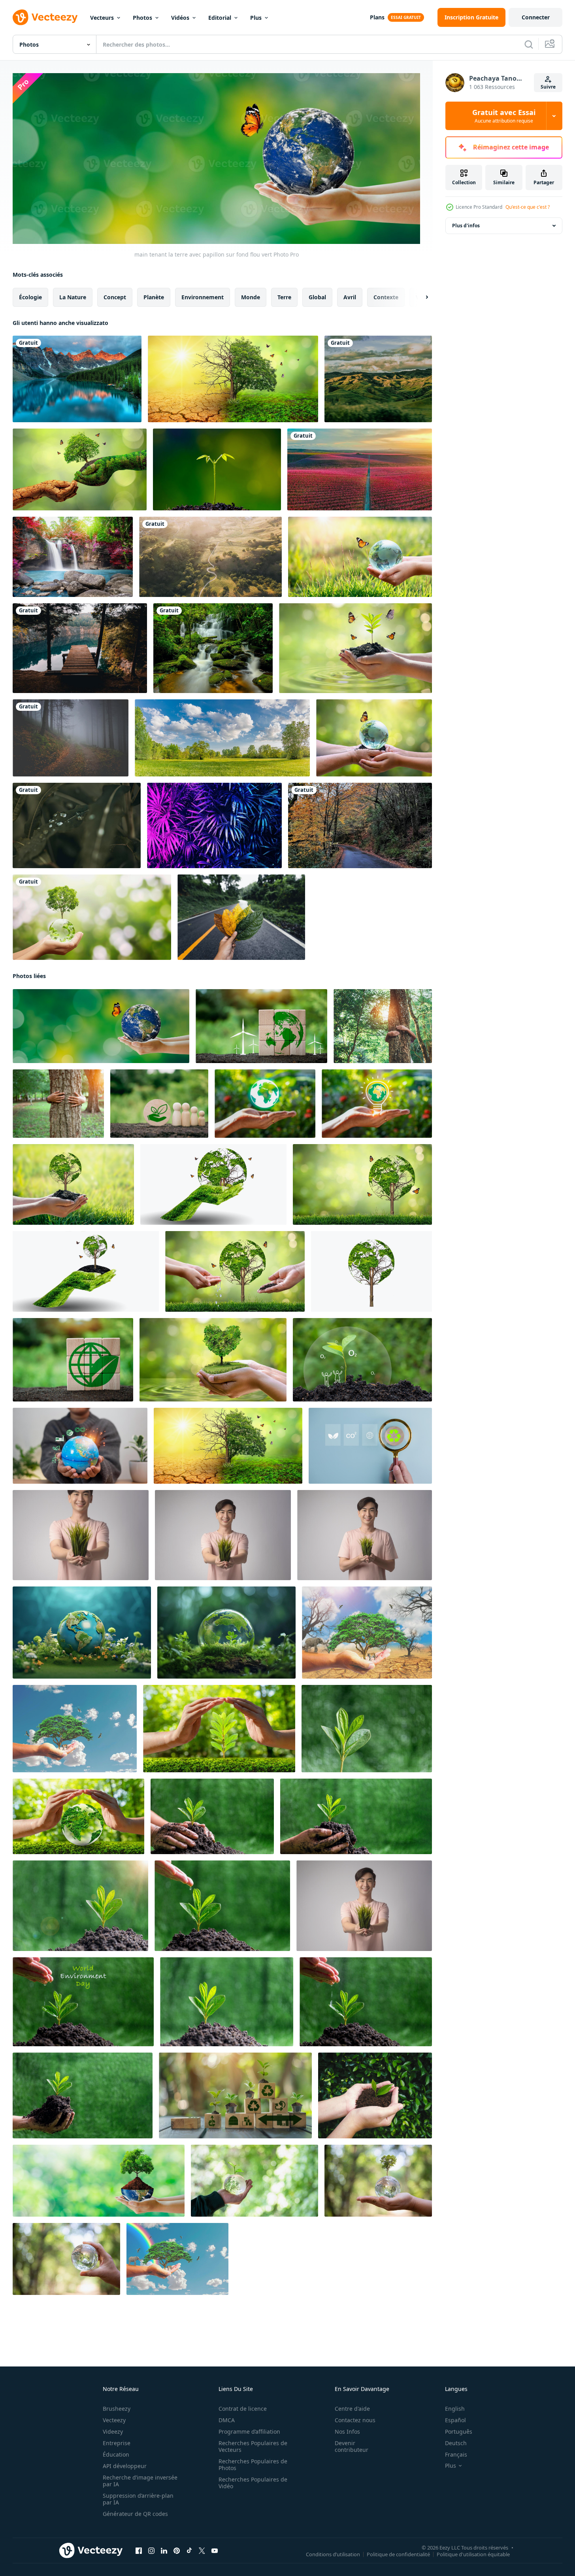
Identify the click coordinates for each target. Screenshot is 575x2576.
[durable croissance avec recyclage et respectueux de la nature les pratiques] (235, 2095)
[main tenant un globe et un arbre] (92, 917)
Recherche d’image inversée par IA (140, 2481)
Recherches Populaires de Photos (253, 2465)
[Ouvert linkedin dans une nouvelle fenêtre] (164, 2550)
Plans (377, 17)
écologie (30, 297)
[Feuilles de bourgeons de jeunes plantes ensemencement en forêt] (217, 469)
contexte (386, 297)
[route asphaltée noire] (360, 825)
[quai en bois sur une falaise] (80, 648)
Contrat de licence (243, 2409)
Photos (142, 18)
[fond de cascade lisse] (213, 648)
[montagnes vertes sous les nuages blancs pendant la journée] (378, 379)
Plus (256, 18)
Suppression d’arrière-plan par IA (138, 2499)
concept (115, 297)
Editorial (220, 18)
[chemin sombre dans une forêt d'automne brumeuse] (71, 738)
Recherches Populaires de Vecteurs (253, 2446)
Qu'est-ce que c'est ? (528, 207)
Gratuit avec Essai (504, 116)
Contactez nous (355, 2420)
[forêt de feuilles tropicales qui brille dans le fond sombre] (214, 825)
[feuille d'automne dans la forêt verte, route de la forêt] (241, 917)
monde (251, 297)
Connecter (536, 17)
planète (154, 297)
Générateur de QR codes (135, 2514)
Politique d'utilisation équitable (473, 2554)
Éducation (116, 2454)
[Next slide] (420, 297)
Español (455, 2420)
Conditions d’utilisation (333, 2554)
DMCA (227, 2420)
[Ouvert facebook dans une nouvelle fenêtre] (139, 2550)
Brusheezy (117, 2409)
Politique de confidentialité (398, 2554)
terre (284, 297)
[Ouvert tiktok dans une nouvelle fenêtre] (189, 2550)
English (455, 2409)
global (317, 297)
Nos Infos (347, 2432)
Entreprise (117, 2443)
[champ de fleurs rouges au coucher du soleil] (360, 469)
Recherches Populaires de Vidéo (253, 2483)
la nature (73, 297)
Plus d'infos (466, 226)
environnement (203, 297)
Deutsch (456, 2443)
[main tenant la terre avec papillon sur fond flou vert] (101, 1026)
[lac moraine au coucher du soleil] (77, 379)
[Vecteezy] (45, 17)
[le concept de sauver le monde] (367, 1632)
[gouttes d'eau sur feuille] (77, 825)
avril (350, 297)
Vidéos (180, 18)
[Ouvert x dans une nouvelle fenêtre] (202, 2550)
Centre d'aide (352, 2409)
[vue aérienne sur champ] (210, 557)
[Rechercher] (529, 44)
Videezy (113, 2432)
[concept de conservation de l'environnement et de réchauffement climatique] (233, 379)
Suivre (548, 87)
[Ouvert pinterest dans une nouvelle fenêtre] (177, 2550)
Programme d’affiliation (249, 2432)
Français (456, 2454)
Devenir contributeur (352, 2446)
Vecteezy (114, 2420)
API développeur (125, 2466)
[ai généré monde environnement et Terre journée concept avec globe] (82, 1632)
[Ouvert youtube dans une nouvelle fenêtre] (215, 2550)
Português (459, 2432)
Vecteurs (102, 18)
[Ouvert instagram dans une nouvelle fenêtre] (151, 2550)
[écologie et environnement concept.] (375, 2095)
